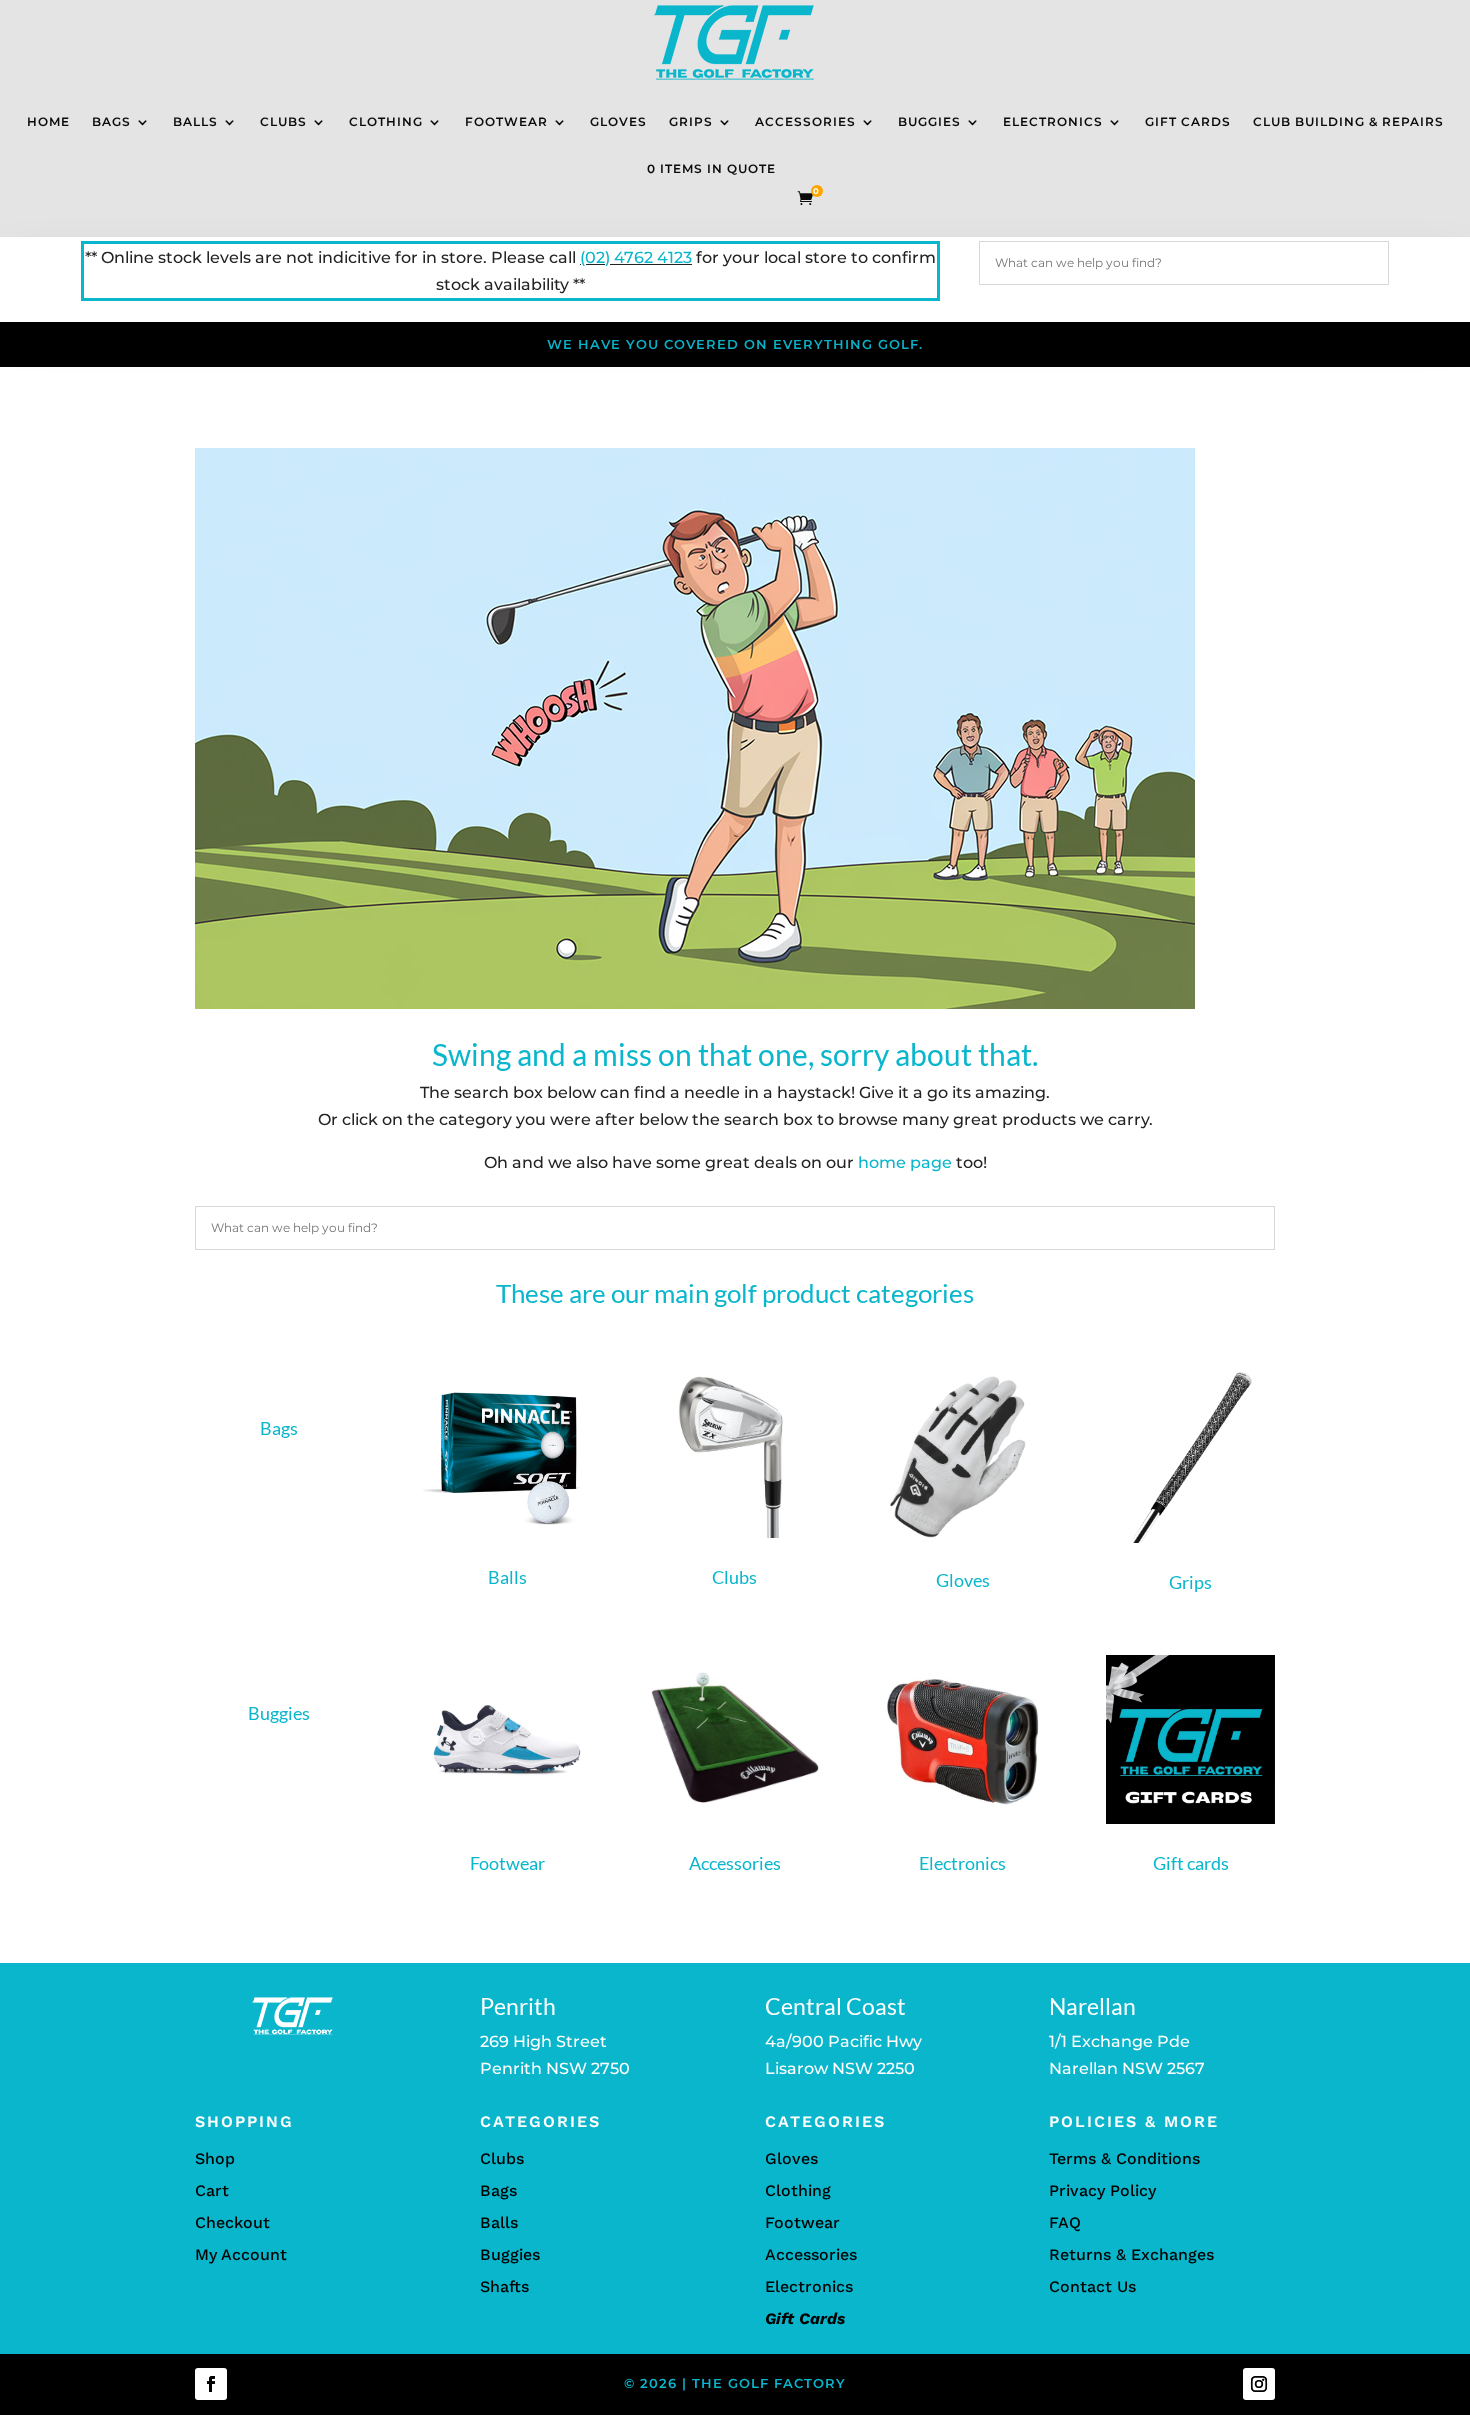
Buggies (929, 121)
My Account (241, 2254)
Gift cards (1191, 1863)
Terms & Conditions (1124, 2158)
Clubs (283, 121)
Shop (215, 2158)
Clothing (386, 121)
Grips (691, 121)
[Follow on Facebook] (211, 2384)
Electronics (1053, 121)
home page (905, 1162)
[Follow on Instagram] (1259, 2384)
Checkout (232, 2222)
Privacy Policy (1102, 2190)
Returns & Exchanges (1131, 2254)
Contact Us (1092, 2286)
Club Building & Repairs (1348, 121)
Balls (195, 121)
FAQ (1065, 2222)
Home (48, 121)
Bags (111, 121)
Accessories (805, 121)
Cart (212, 2190)
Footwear (506, 121)
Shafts (504, 2286)
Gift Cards (1188, 121)
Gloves (618, 121)
